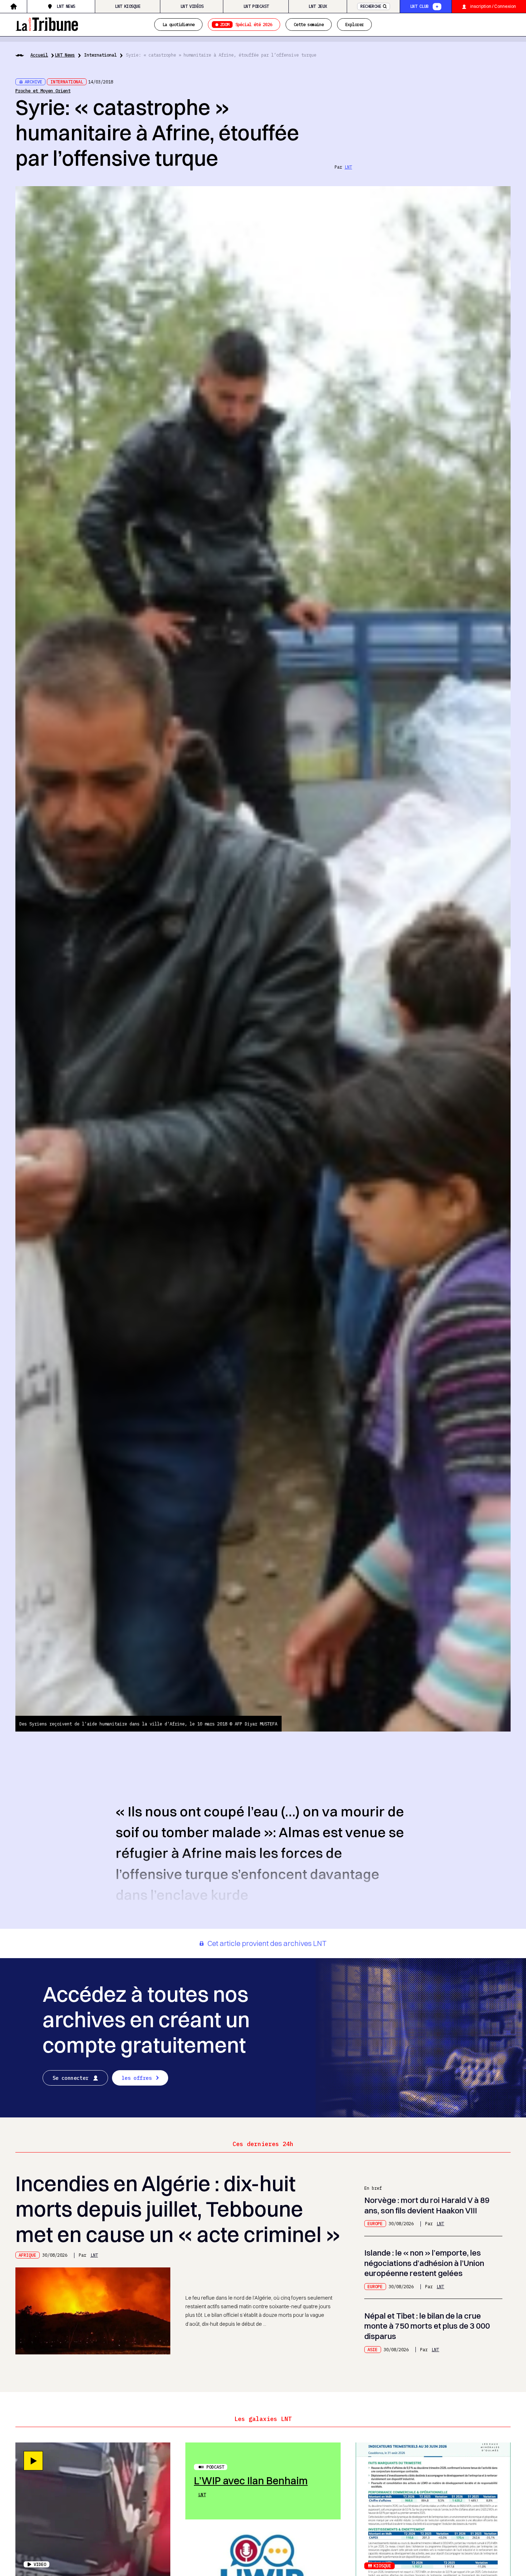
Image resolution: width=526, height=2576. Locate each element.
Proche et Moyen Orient (43, 91)
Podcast (215, 2467)
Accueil (39, 55)
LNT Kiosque (128, 6)
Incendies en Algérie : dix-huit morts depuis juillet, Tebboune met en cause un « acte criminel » (178, 2209)
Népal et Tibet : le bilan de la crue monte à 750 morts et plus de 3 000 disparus (427, 2326)
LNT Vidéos (192, 6)
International (100, 55)
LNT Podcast (256, 6)
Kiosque (382, 2566)
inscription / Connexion (493, 6)
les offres (137, 2078)
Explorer (354, 24)
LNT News (66, 6)
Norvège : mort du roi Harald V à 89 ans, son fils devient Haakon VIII (427, 2205)
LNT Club (419, 6)
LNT (348, 167)
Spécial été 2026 (246, 24)
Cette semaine (309, 24)
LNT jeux (318, 6)
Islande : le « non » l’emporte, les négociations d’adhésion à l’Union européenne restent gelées (424, 2263)
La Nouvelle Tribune (47, 23)
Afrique (27, 2255)
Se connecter (71, 2078)
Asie (372, 2349)
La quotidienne (179, 24)
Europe (375, 2223)
